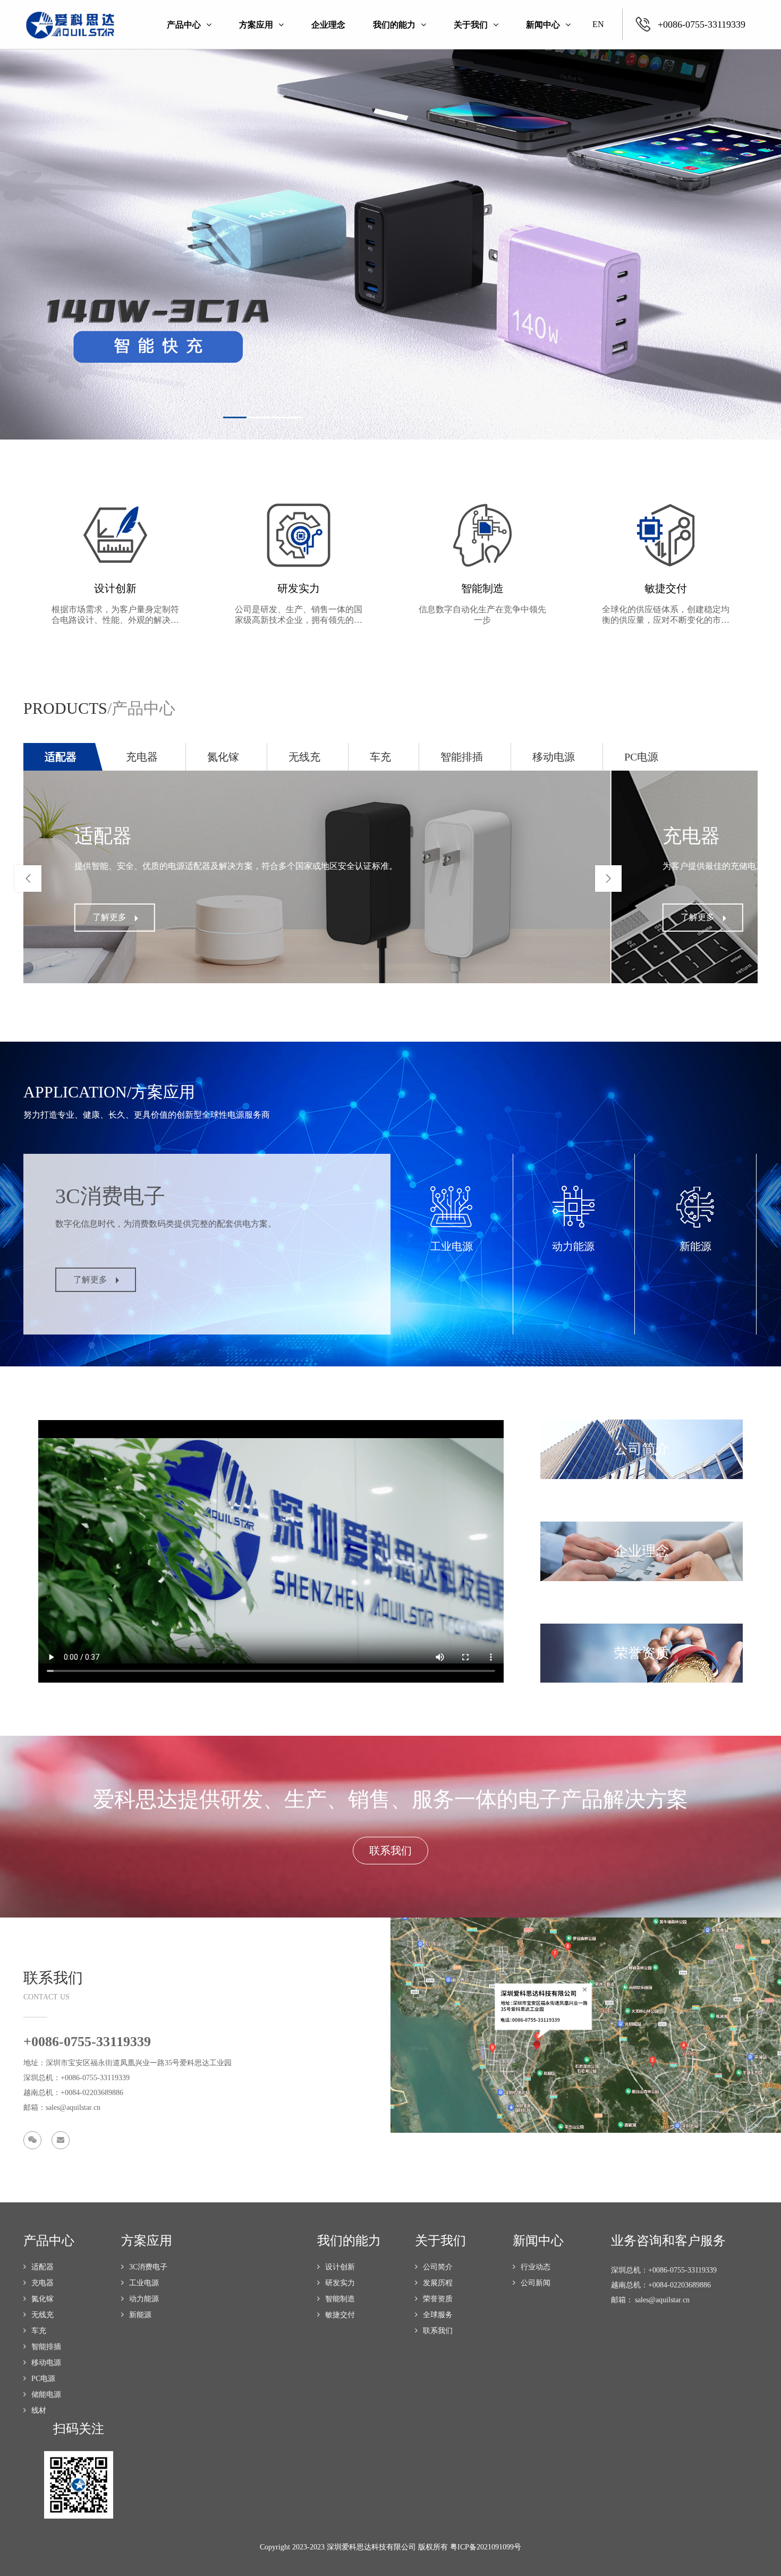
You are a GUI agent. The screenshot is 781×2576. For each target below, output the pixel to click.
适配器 (43, 2267)
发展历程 (438, 2283)
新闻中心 (543, 25)
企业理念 (328, 25)
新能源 (140, 2315)
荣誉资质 (438, 2299)
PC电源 (43, 2379)
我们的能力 (394, 25)
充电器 (43, 2283)
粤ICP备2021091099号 (486, 2547)
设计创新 (340, 2267)
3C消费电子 (148, 2267)
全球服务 (438, 2315)
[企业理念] (642, 1525)
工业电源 (144, 2283)
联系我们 (438, 2331)
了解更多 (109, 917)
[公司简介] (642, 1423)
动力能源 (144, 2299)
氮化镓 (43, 2299)
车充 (39, 2331)
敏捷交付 (340, 2315)
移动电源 (46, 2363)
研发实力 (340, 2283)
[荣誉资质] (642, 1627)
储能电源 (46, 2395)
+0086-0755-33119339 (702, 24)
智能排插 (46, 2347)
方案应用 (256, 25)
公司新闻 (536, 2283)
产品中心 (184, 25)
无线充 (43, 2315)
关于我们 (471, 25)
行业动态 (536, 2267)
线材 (39, 2410)
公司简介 (438, 2267)
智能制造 (340, 2299)
